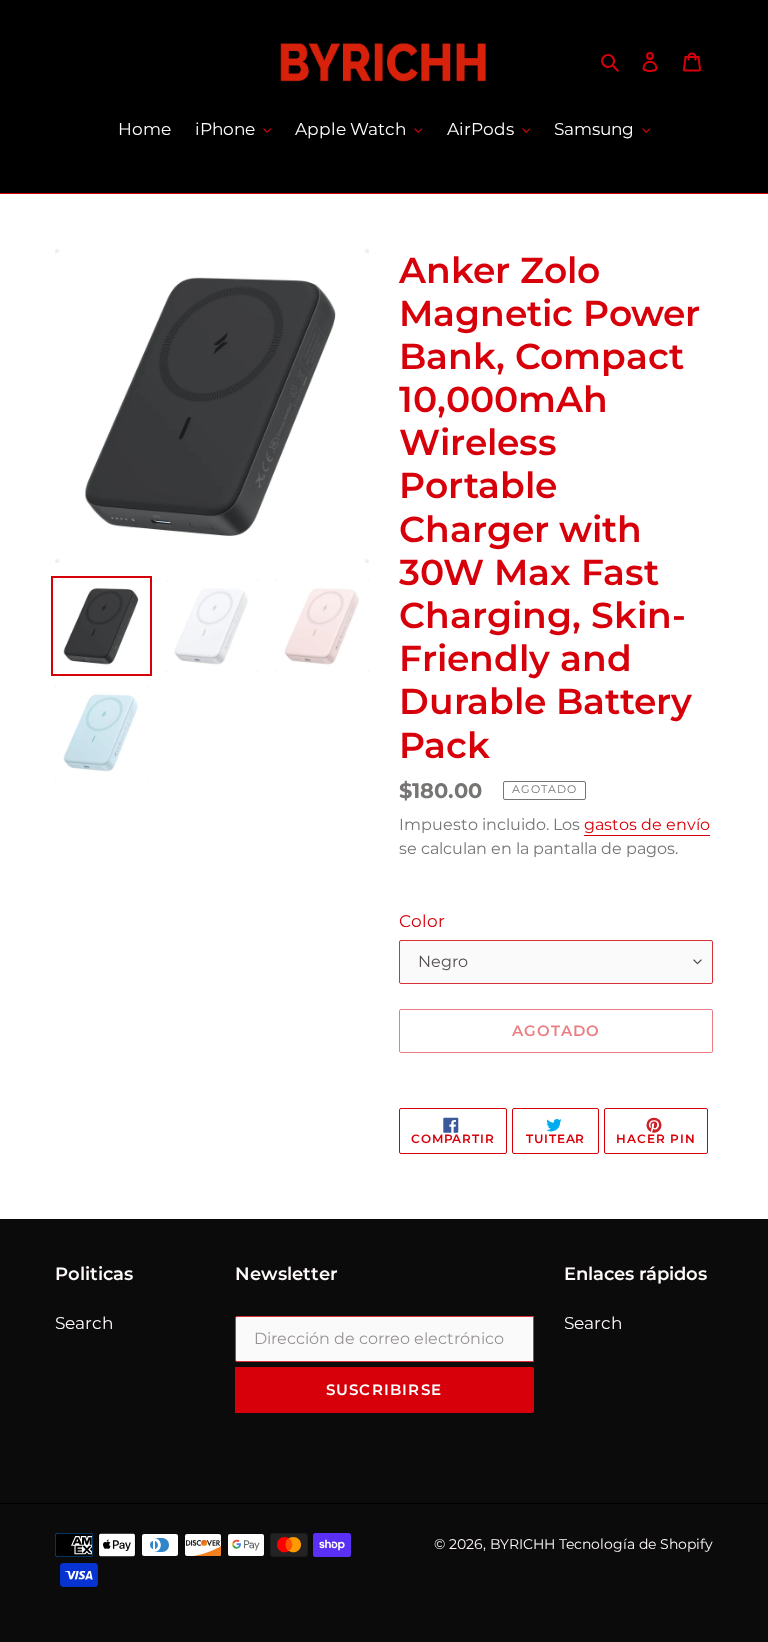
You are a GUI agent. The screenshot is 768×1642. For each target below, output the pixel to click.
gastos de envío (647, 824)
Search (84, 1323)
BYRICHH (522, 1544)
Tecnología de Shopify (636, 1544)
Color (422, 921)
